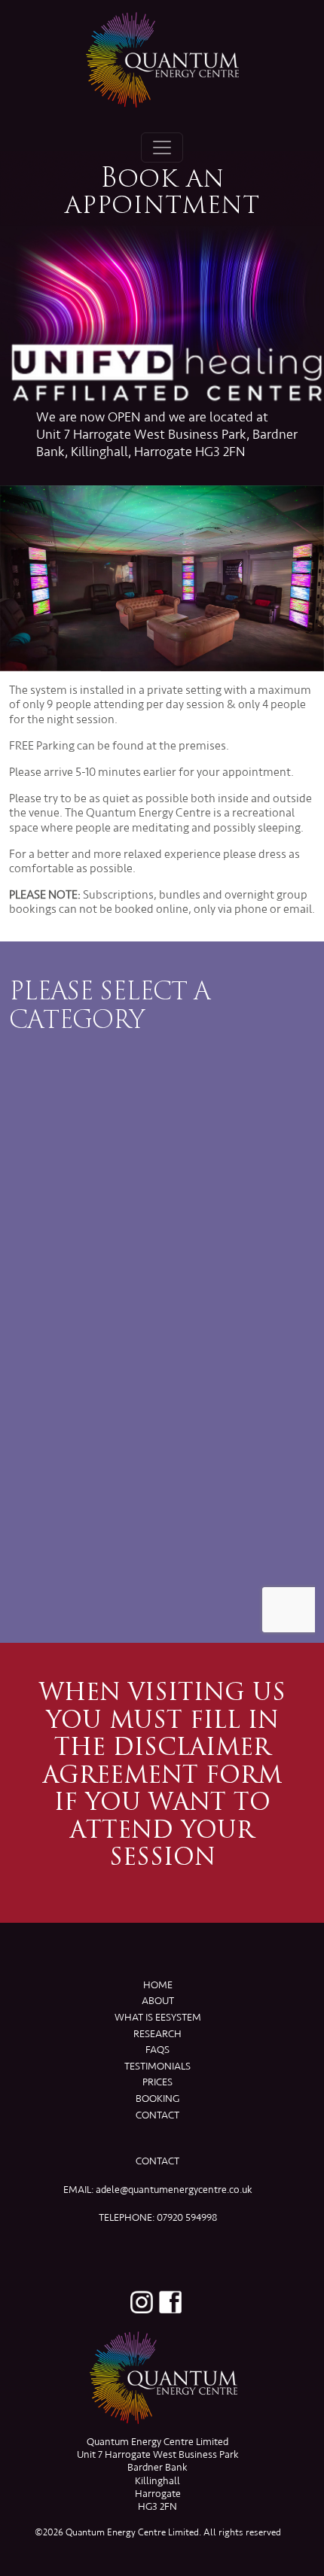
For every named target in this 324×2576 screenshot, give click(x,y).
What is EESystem (158, 2017)
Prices (157, 2082)
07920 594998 (187, 2217)
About (158, 2001)
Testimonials (157, 2066)
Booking (157, 2099)
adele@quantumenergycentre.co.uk (174, 2190)
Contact (157, 2115)
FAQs (157, 2050)
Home (158, 1985)
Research (157, 2034)
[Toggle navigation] (162, 148)
